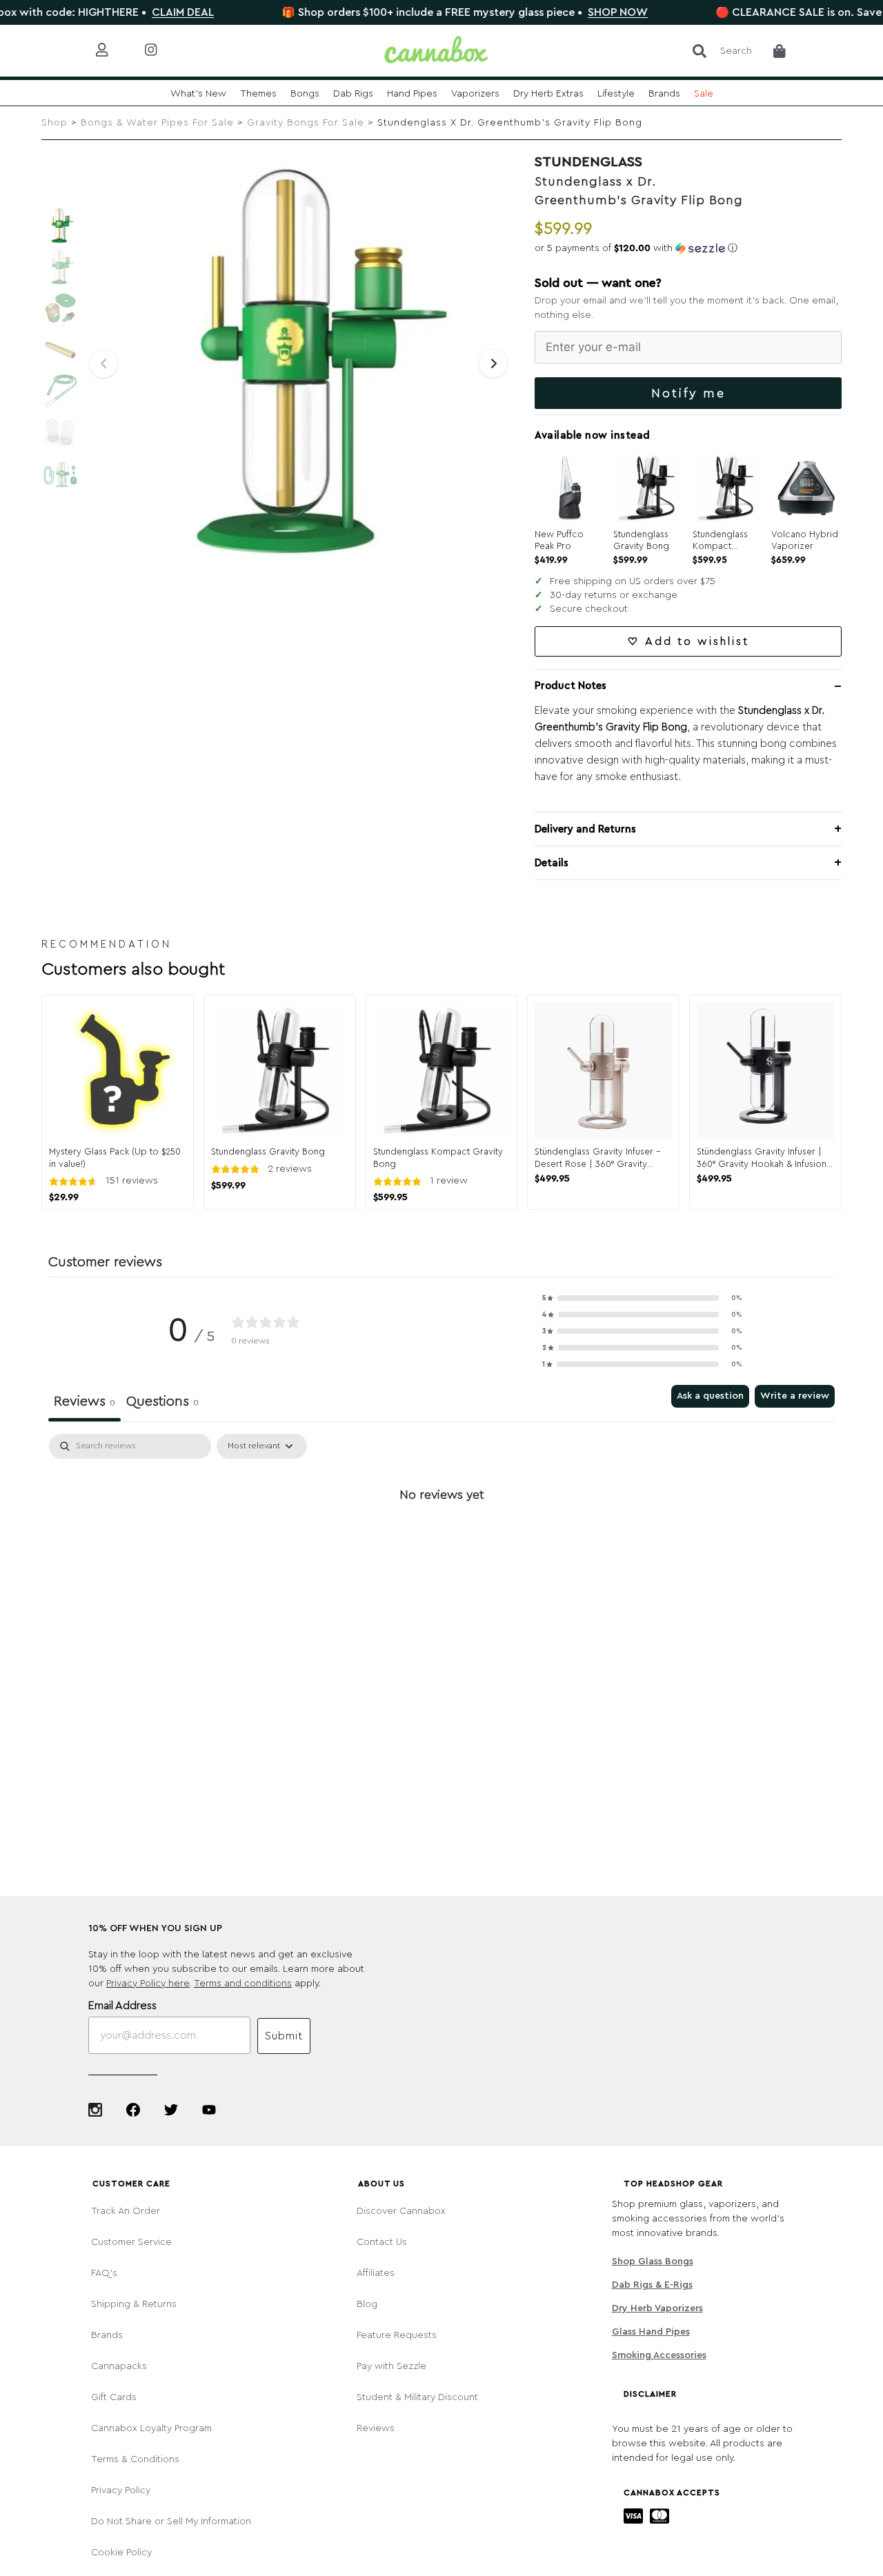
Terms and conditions (243, 1984)
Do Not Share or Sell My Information (171, 2522)
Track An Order (126, 2211)
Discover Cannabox (401, 2211)
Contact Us (382, 2242)
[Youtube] (209, 2110)
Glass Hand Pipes (651, 2332)
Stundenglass (588, 162)
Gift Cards (114, 2397)
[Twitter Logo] (171, 2110)
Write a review (795, 1396)
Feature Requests (397, 2335)
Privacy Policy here (148, 1984)
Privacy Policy (121, 2490)
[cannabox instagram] (162, 51)
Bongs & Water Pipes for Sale (157, 123)
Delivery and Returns (585, 829)
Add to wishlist (697, 641)
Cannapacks (119, 2366)
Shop (54, 123)
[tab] (162, 1404)
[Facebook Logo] (133, 2110)
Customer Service (131, 2242)
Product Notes (571, 686)
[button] (688, 248)
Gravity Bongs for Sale (306, 123)
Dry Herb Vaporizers (657, 2308)
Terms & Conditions (135, 2459)
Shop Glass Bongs (652, 2262)
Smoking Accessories (659, 2355)
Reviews (376, 2428)
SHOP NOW (545, 12)
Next (493, 363)
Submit (284, 2036)
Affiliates (376, 2273)
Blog (367, 2304)
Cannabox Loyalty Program (151, 2428)
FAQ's (104, 2273)
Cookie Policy (121, 2553)
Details (552, 863)
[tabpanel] (441, 1541)
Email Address (122, 2006)
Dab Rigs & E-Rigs (652, 2285)
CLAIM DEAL (110, 12)
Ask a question (710, 1396)
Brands (107, 2335)
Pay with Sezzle (391, 2366)
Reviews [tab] (85, 1401)
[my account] (113, 51)
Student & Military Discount (417, 2397)
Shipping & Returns (134, 2304)
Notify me (688, 393)
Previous (103, 363)
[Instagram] (95, 2110)
